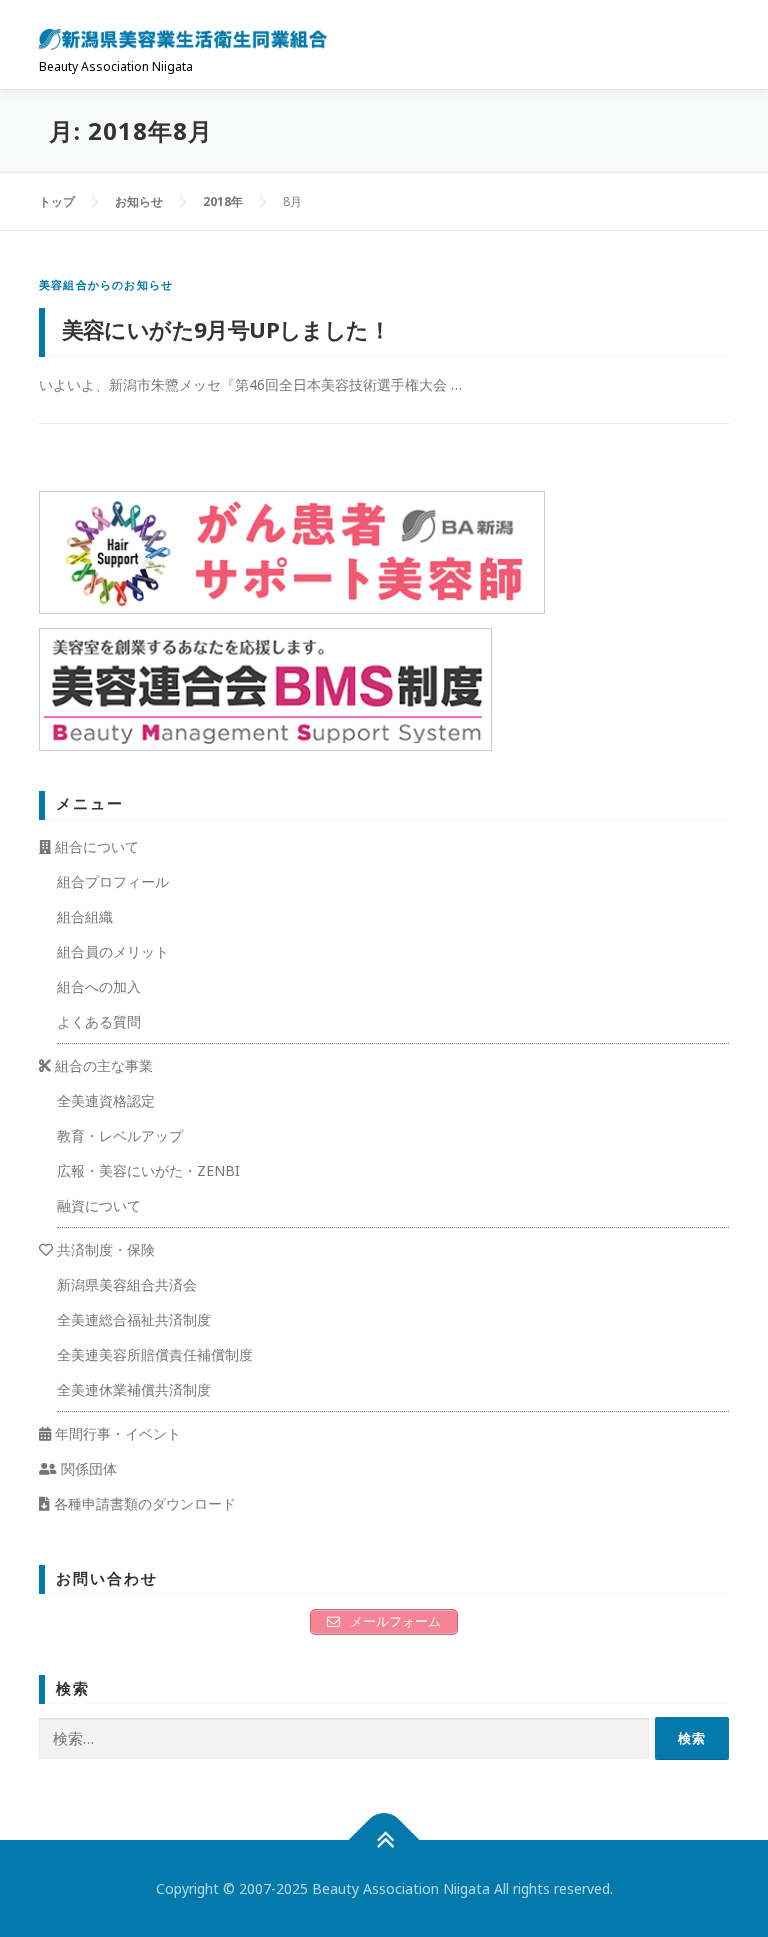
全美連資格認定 (106, 1100)
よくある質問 (99, 1021)
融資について (99, 1205)
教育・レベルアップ (120, 1135)
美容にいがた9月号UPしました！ (226, 329)
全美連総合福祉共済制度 (134, 1319)
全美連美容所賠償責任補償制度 (155, 1354)
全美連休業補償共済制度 (134, 1389)
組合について (95, 846)
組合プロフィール (113, 881)
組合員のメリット (113, 951)
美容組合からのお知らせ (106, 284)
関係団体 (87, 1468)
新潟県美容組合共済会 (127, 1284)
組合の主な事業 (102, 1065)
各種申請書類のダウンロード (143, 1503)
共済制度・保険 (104, 1249)
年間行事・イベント (116, 1433)
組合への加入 (99, 986)
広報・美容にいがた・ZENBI (148, 1170)
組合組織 (85, 916)
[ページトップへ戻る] (384, 1840)
